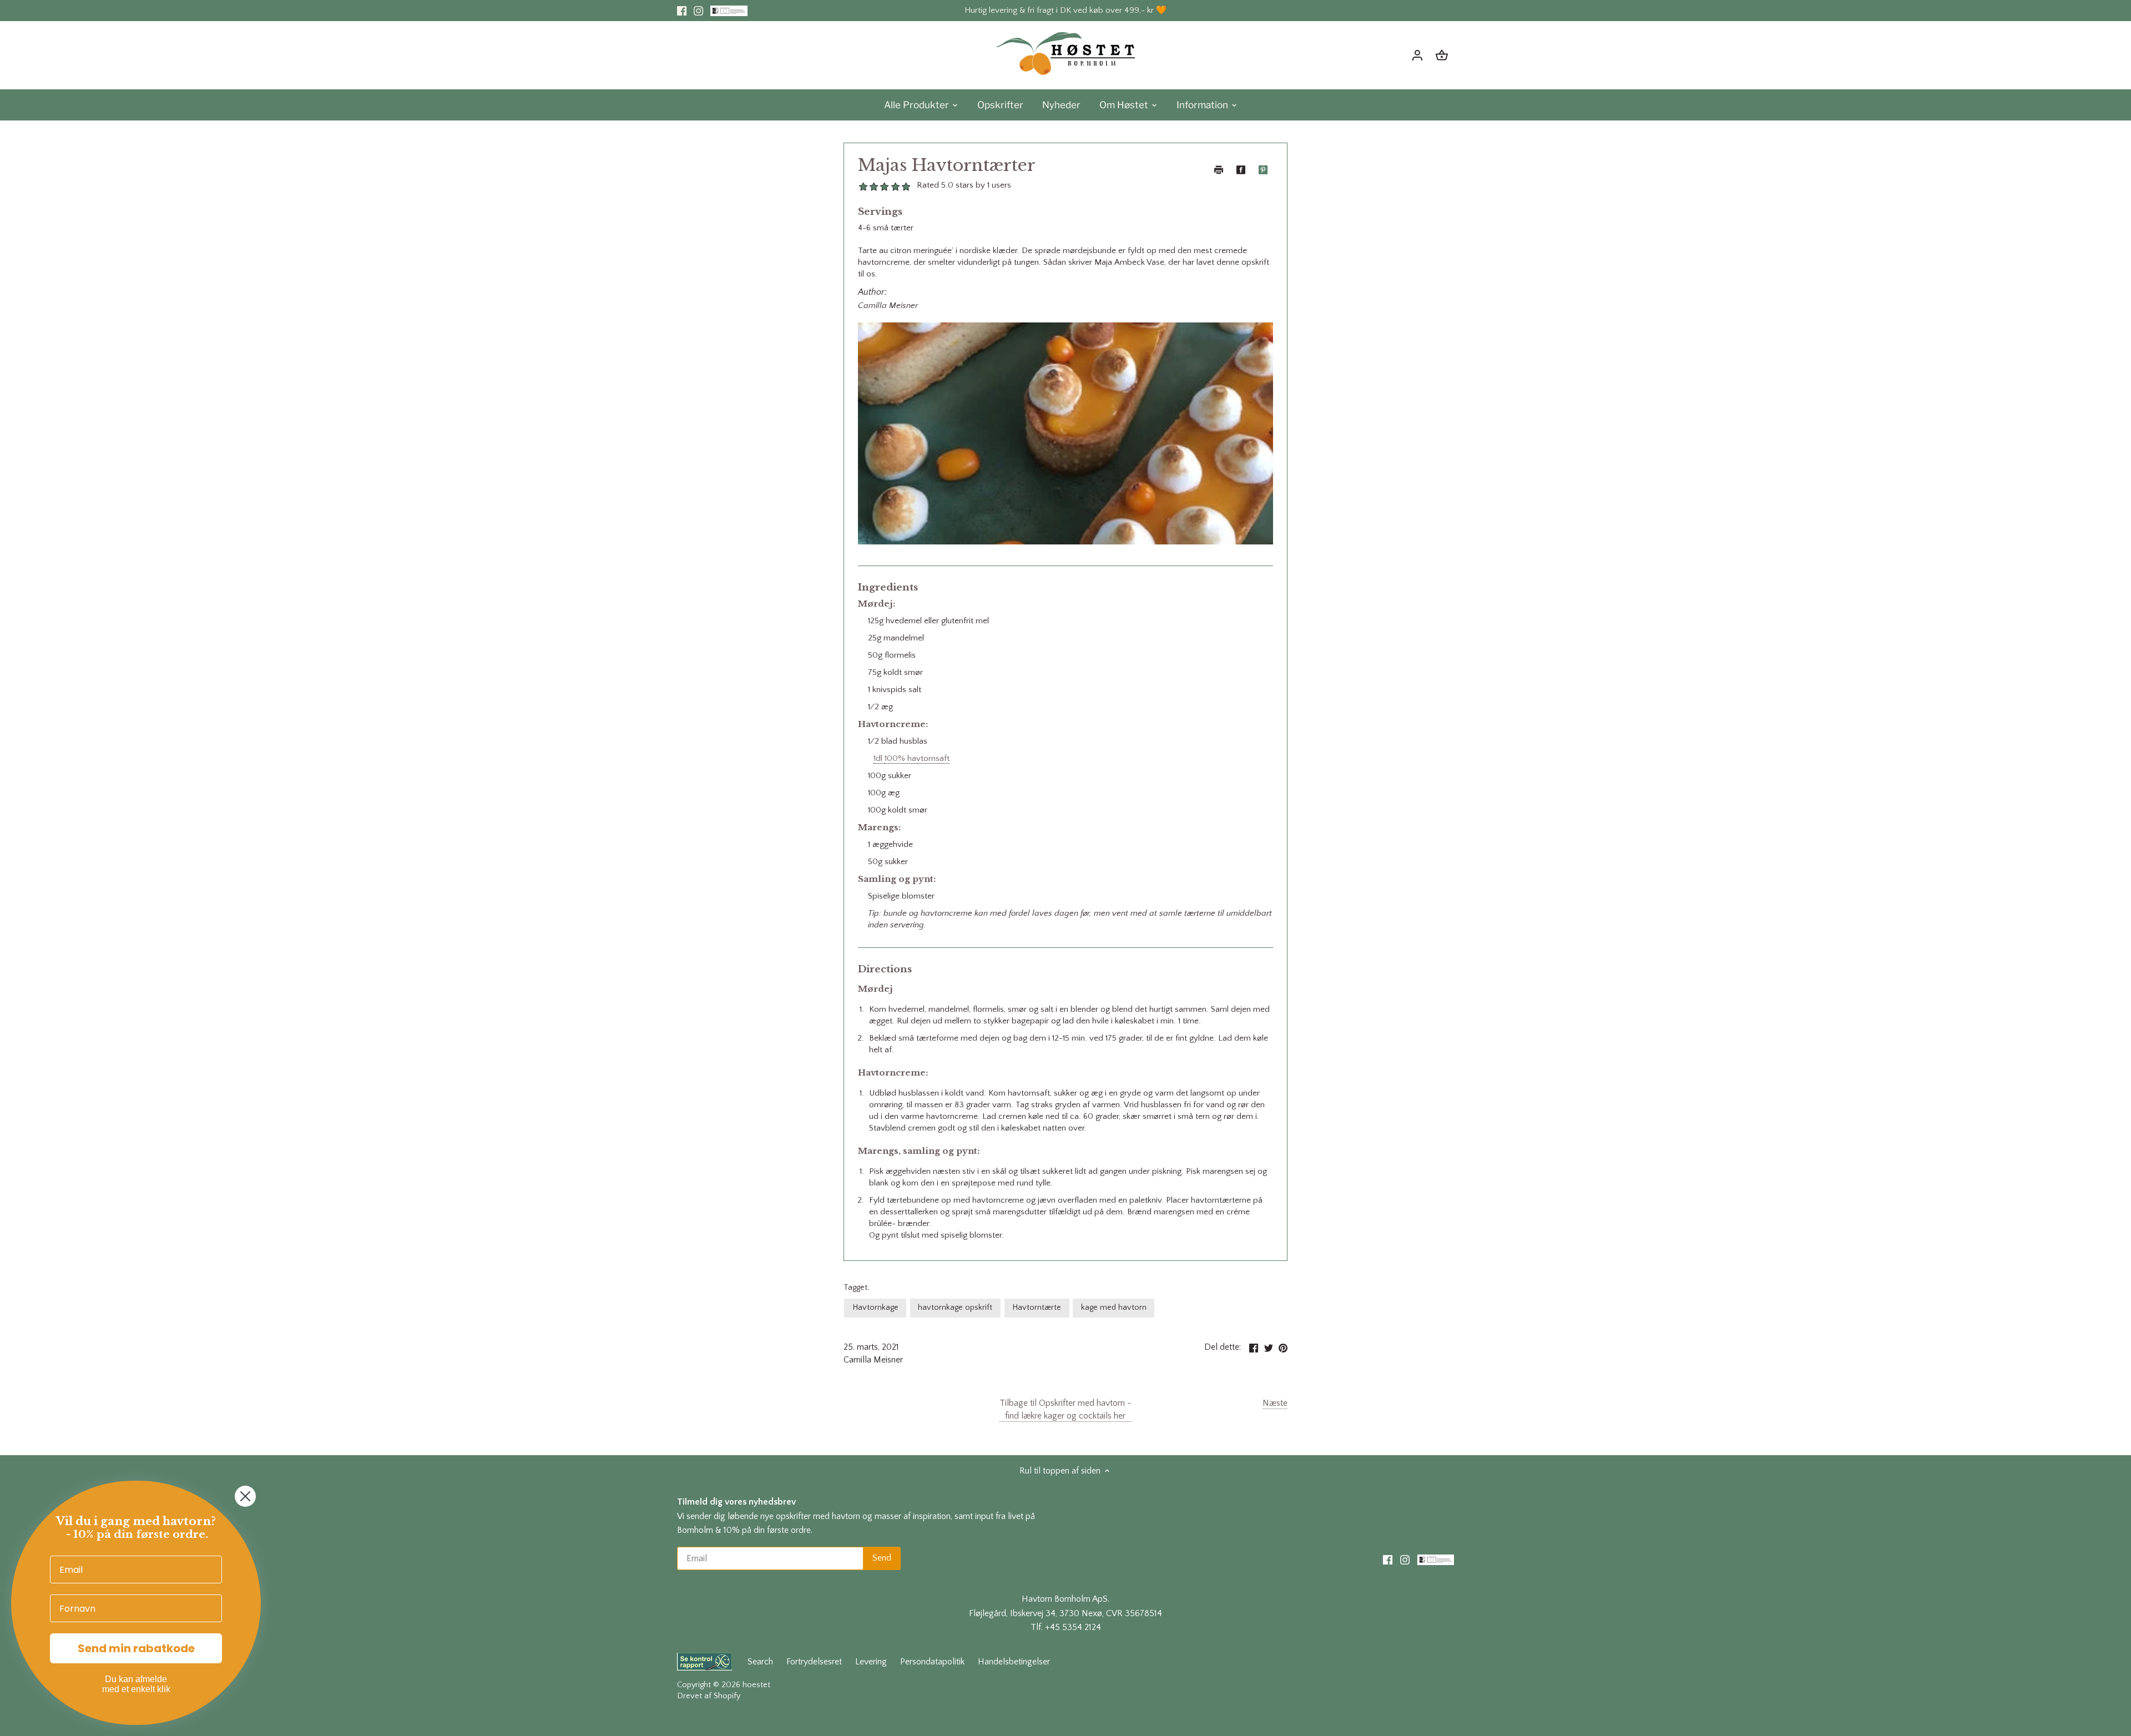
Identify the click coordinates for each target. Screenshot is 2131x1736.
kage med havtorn (1114, 1308)
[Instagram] (698, 11)
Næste (1275, 1403)
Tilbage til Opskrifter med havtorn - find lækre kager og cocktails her (1065, 1409)
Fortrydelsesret (814, 1662)
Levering (871, 1662)
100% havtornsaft (917, 758)
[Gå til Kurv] (1442, 55)
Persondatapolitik (932, 1662)
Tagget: (856, 1288)
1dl (879, 758)
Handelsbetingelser (1014, 1662)
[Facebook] (682, 11)
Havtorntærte (1037, 1308)
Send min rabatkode (136, 1648)
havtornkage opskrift (955, 1308)
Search (760, 1662)
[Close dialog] (245, 1496)
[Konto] (1417, 55)
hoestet (756, 1685)
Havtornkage (875, 1308)
